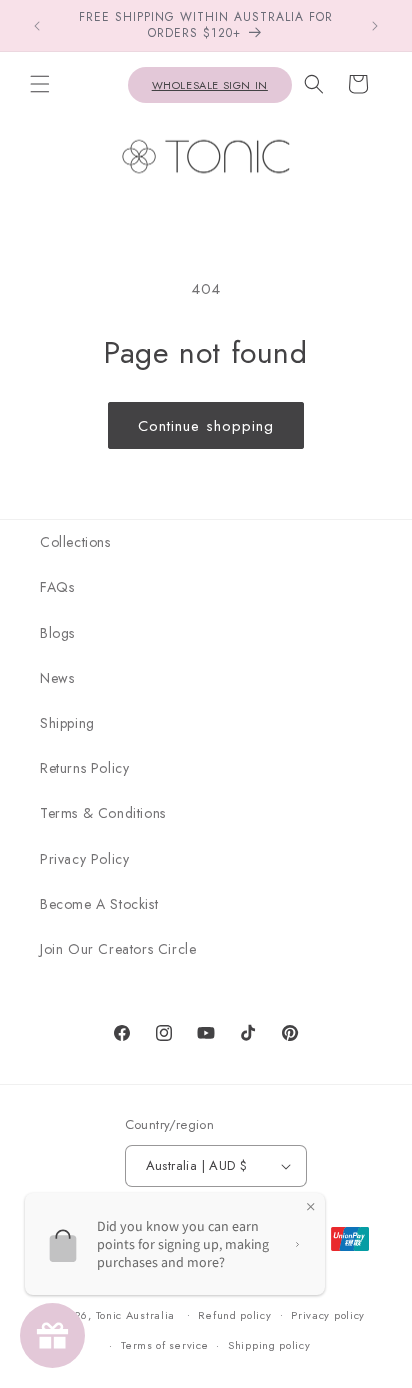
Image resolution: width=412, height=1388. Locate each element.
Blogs (57, 633)
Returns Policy (84, 768)
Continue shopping (206, 426)
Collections (75, 542)
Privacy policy (328, 1315)
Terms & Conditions (103, 813)
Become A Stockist (99, 904)
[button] (40, 84)
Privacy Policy (84, 859)
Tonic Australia (136, 1314)
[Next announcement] (375, 26)
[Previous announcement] (37, 26)
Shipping (67, 723)
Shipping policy (269, 1345)
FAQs (57, 587)
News (57, 678)
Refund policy (234, 1315)
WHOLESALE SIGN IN (210, 85)
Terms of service (164, 1345)
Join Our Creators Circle (118, 949)
